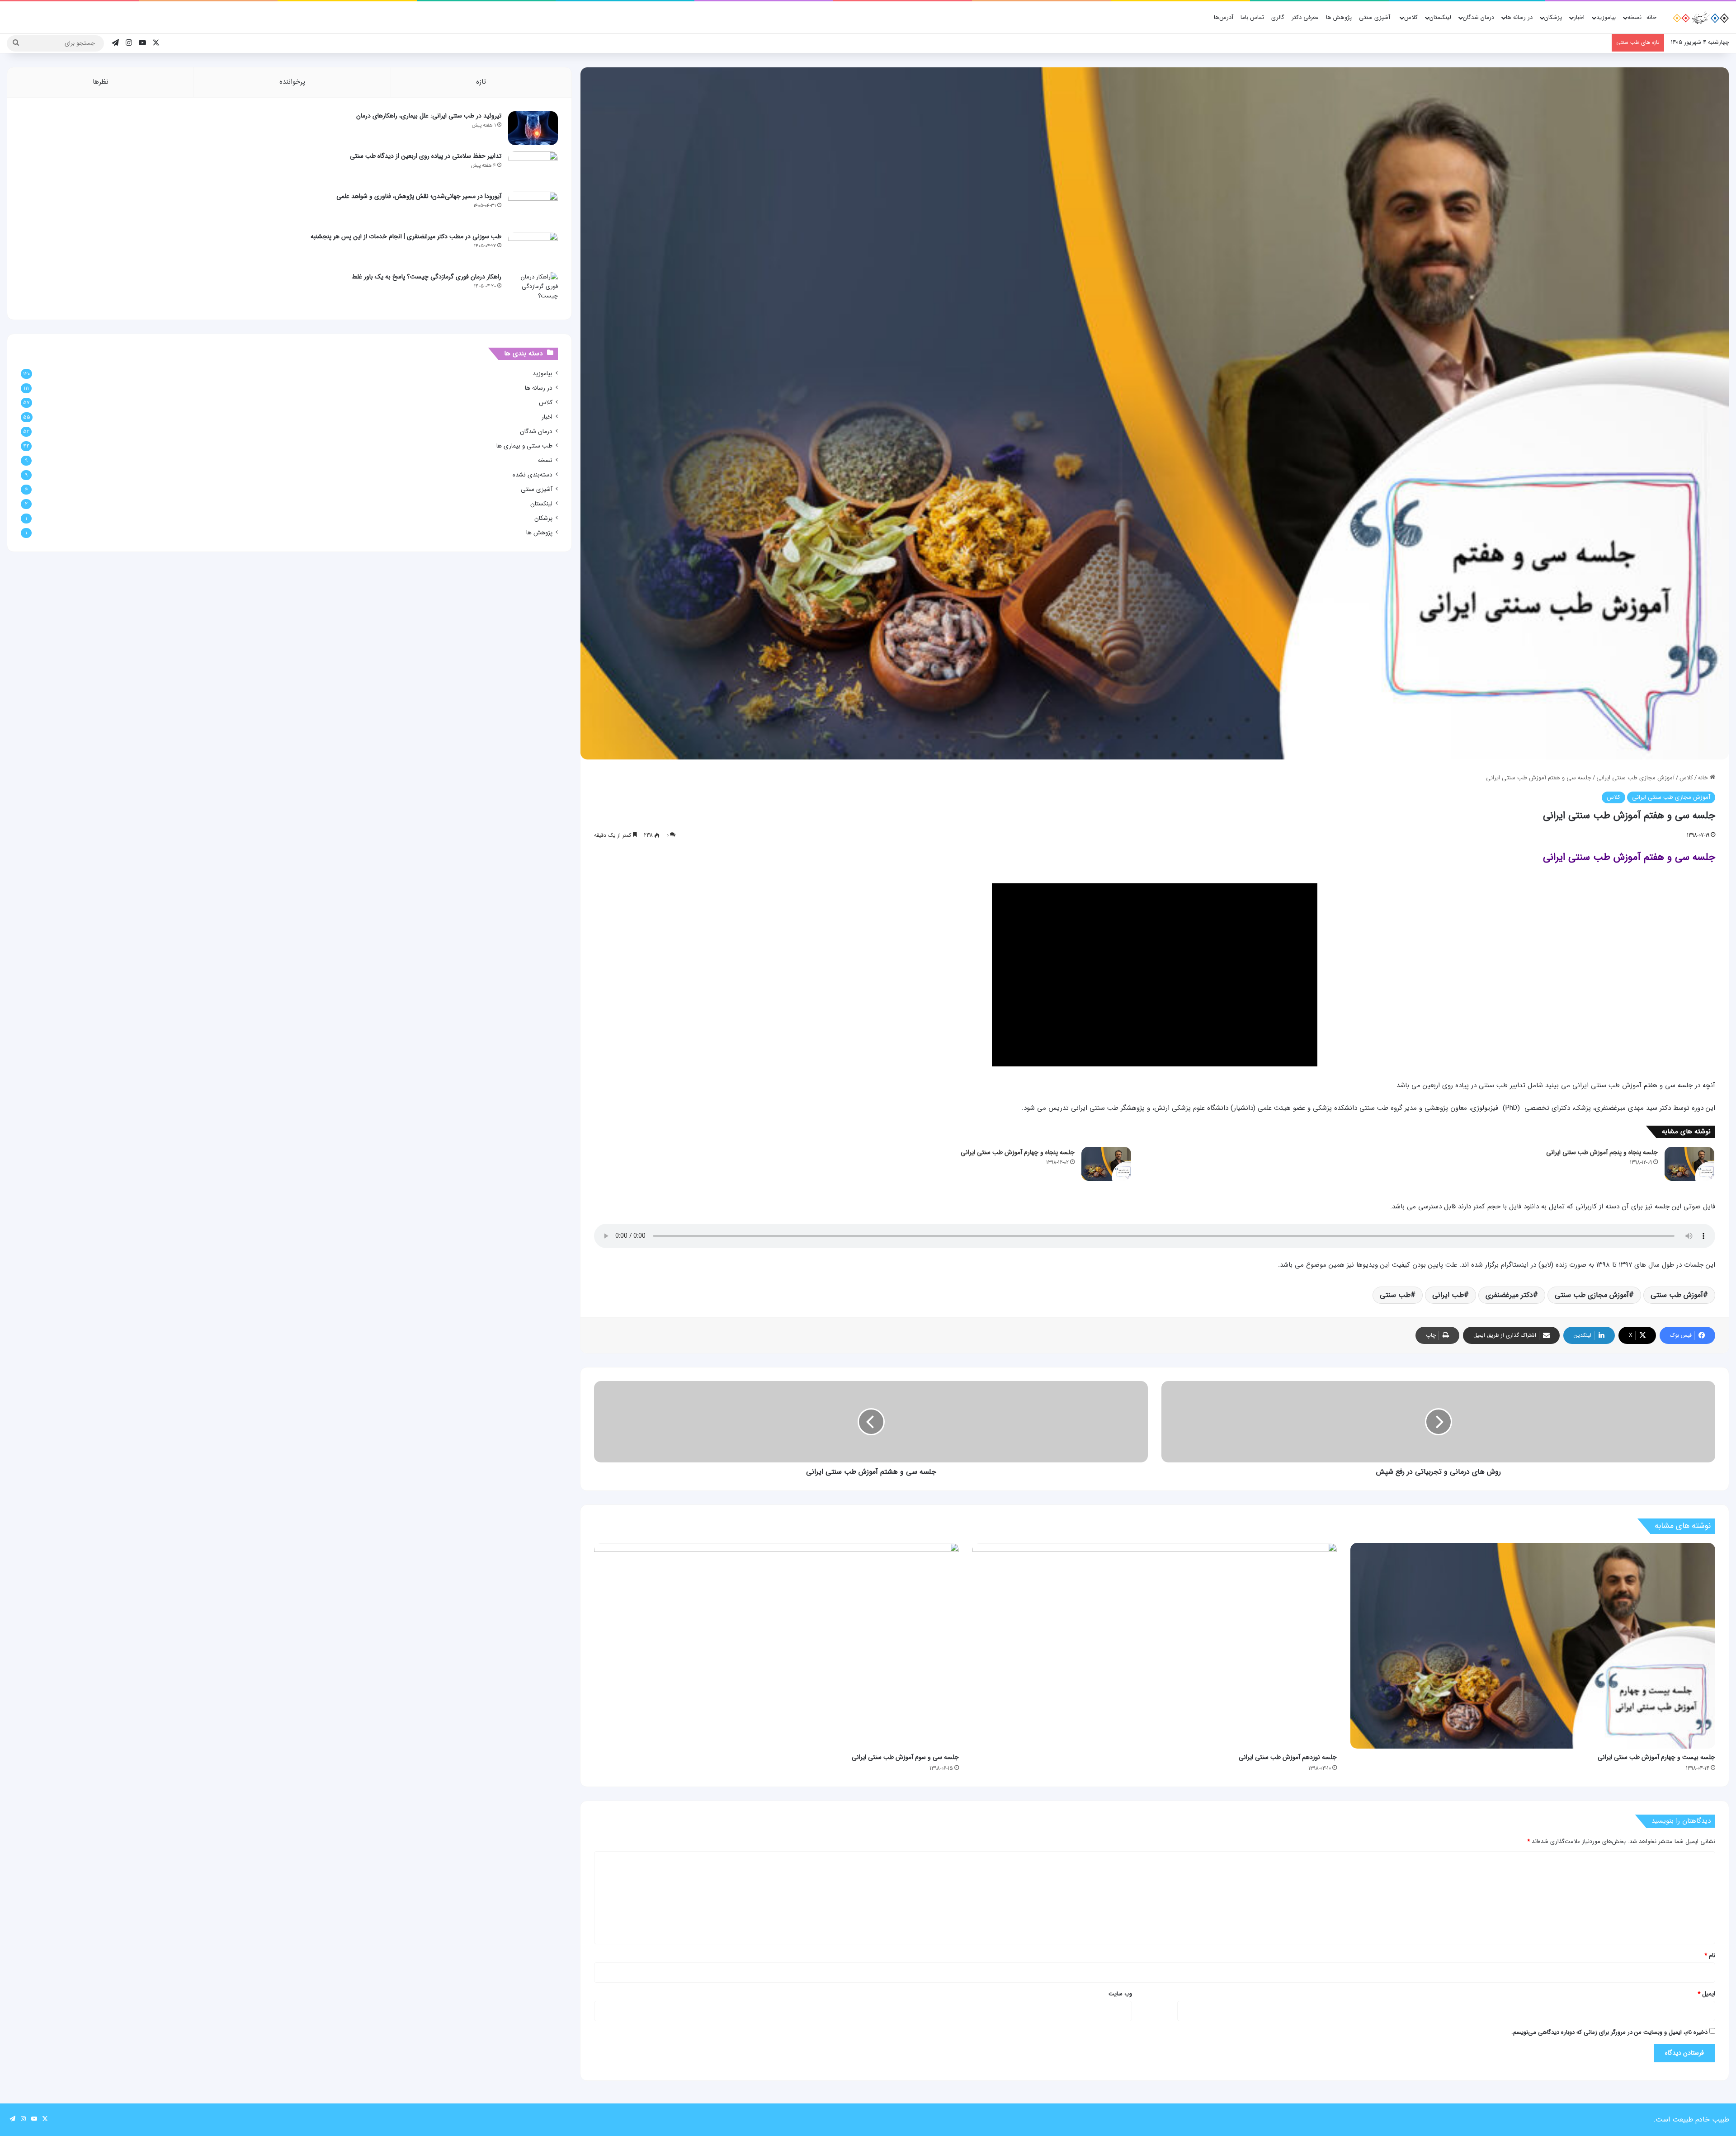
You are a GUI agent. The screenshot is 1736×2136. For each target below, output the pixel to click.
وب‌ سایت (1120, 1994)
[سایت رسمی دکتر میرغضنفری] (1700, 18)
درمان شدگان (1479, 17)
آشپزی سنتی (1375, 17)
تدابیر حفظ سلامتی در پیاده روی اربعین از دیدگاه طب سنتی (426, 156)
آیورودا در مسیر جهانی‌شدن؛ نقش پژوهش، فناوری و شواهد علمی (419, 196)
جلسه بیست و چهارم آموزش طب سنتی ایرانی (1656, 1757)
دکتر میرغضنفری (1509, 1295)
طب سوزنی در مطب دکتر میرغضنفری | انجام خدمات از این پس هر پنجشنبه (406, 236)
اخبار (1579, 17)
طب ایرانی (1448, 1295)
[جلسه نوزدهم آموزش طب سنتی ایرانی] (1155, 1646)
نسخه (1635, 17)
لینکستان (1440, 17)
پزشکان (1553, 17)
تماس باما (1252, 17)
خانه (1651, 17)
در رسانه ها (1519, 17)
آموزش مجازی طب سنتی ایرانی (1635, 778)
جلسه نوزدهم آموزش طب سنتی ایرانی (1288, 1757)
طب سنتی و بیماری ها (524, 446)
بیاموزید (1606, 17)
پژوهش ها (1339, 17)
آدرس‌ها (1224, 17)
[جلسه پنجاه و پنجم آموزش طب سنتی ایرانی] (1689, 1164)
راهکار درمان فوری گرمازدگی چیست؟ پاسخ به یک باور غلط (427, 277)
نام (1710, 1955)
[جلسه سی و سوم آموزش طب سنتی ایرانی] (776, 1646)
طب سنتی (1395, 1295)
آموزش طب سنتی (1677, 1295)
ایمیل (1706, 1994)
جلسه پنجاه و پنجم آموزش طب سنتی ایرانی (1602, 1152)
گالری (1278, 17)
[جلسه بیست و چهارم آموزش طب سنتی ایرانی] (1533, 1646)
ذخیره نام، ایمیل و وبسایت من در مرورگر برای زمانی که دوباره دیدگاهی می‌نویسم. (1609, 2032)
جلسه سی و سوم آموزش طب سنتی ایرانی (905, 1757)
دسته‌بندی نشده (533, 475)
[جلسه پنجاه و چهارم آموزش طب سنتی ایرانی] (1106, 1164)
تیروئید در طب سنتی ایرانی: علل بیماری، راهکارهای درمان (429, 116)
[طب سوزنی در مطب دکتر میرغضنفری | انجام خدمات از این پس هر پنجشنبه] (533, 249)
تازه (481, 82)
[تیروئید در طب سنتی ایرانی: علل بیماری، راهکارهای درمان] (533, 128)
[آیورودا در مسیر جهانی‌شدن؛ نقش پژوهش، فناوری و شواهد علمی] (533, 209)
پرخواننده (292, 82)
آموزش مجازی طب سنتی (1592, 1295)
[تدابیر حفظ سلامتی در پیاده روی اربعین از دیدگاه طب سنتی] (533, 168)
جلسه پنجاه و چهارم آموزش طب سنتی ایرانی (1018, 1152)
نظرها (101, 82)
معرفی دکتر (1305, 17)
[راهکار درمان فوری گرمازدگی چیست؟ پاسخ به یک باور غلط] (533, 289)
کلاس (1411, 17)
